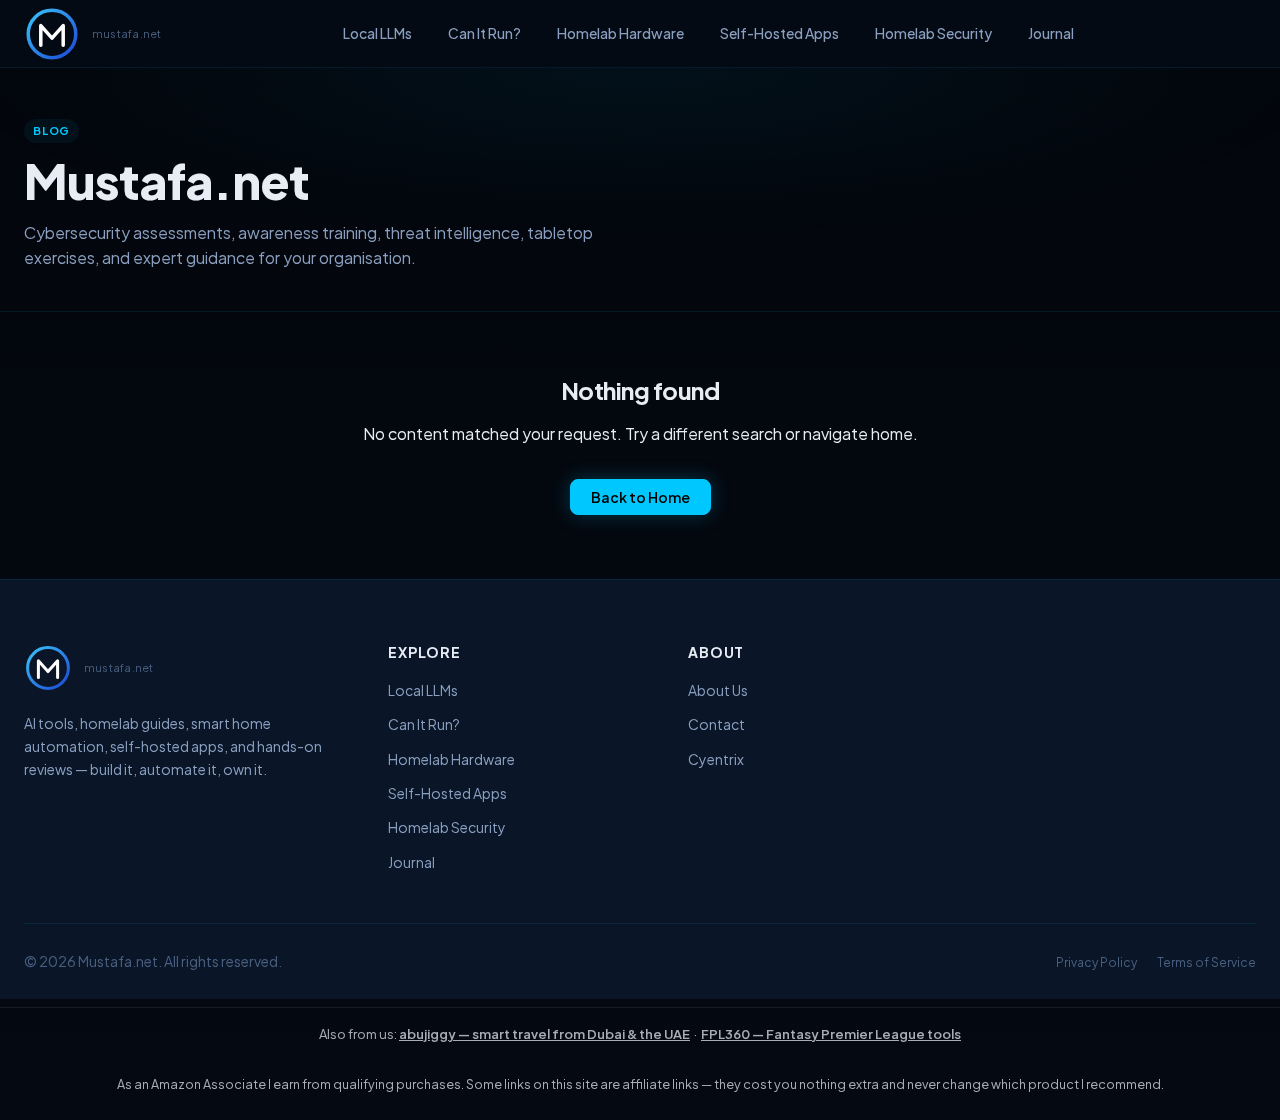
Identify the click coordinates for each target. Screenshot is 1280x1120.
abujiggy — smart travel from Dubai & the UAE (544, 1034)
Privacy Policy (1096, 962)
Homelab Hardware (620, 33)
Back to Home (640, 497)
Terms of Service (1206, 962)
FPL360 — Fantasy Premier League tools (831, 1034)
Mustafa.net (118, 961)
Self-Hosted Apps (779, 33)
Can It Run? (484, 33)
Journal (1051, 33)
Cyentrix (716, 759)
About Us (718, 690)
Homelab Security (933, 33)
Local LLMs (377, 33)
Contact (716, 724)
